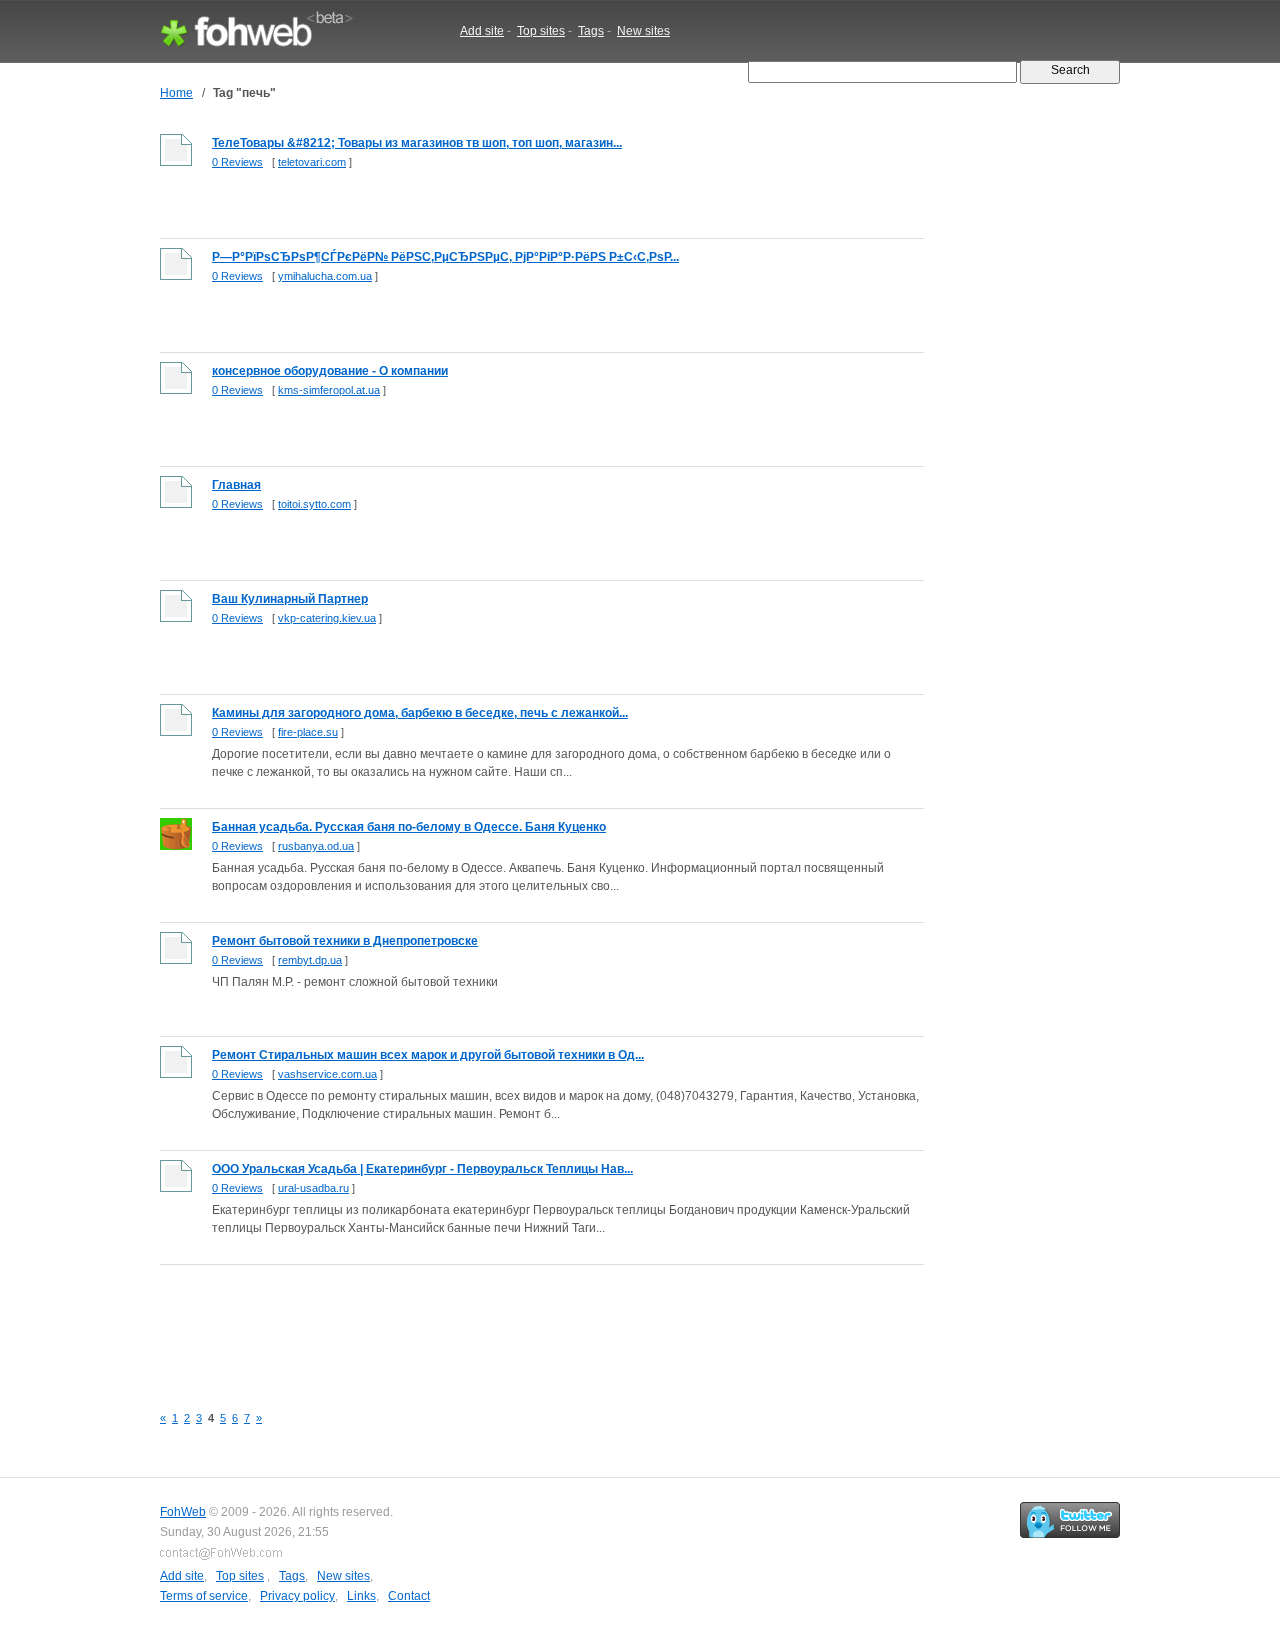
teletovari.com (312, 162)
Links (361, 1596)
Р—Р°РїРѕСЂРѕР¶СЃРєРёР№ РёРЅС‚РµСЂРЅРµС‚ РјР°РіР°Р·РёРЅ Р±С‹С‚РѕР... (445, 257)
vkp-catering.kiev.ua (327, 618)
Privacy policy (297, 1596)
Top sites (541, 31)
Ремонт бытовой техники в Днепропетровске (345, 941)
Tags (591, 31)
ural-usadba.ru (313, 1188)
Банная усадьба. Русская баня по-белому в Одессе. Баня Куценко (409, 827)
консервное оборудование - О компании (330, 371)
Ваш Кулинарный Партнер (290, 599)
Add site (482, 31)
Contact (409, 1596)
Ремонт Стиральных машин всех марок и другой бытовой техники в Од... (428, 1055)
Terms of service (204, 1596)
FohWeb (183, 1512)
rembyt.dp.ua (310, 960)
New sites (643, 31)
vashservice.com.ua (327, 1074)
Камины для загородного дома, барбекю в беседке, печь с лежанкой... (420, 713)
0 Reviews (237, 162)
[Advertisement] (524, 1323)
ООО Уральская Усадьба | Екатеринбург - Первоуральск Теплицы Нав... (422, 1169)
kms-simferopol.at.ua (329, 390)
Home (176, 93)
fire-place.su (308, 732)
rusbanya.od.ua (316, 846)
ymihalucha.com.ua (325, 276)
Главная (236, 485)
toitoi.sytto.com (314, 504)
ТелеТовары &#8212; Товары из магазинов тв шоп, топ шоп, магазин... (417, 143)
